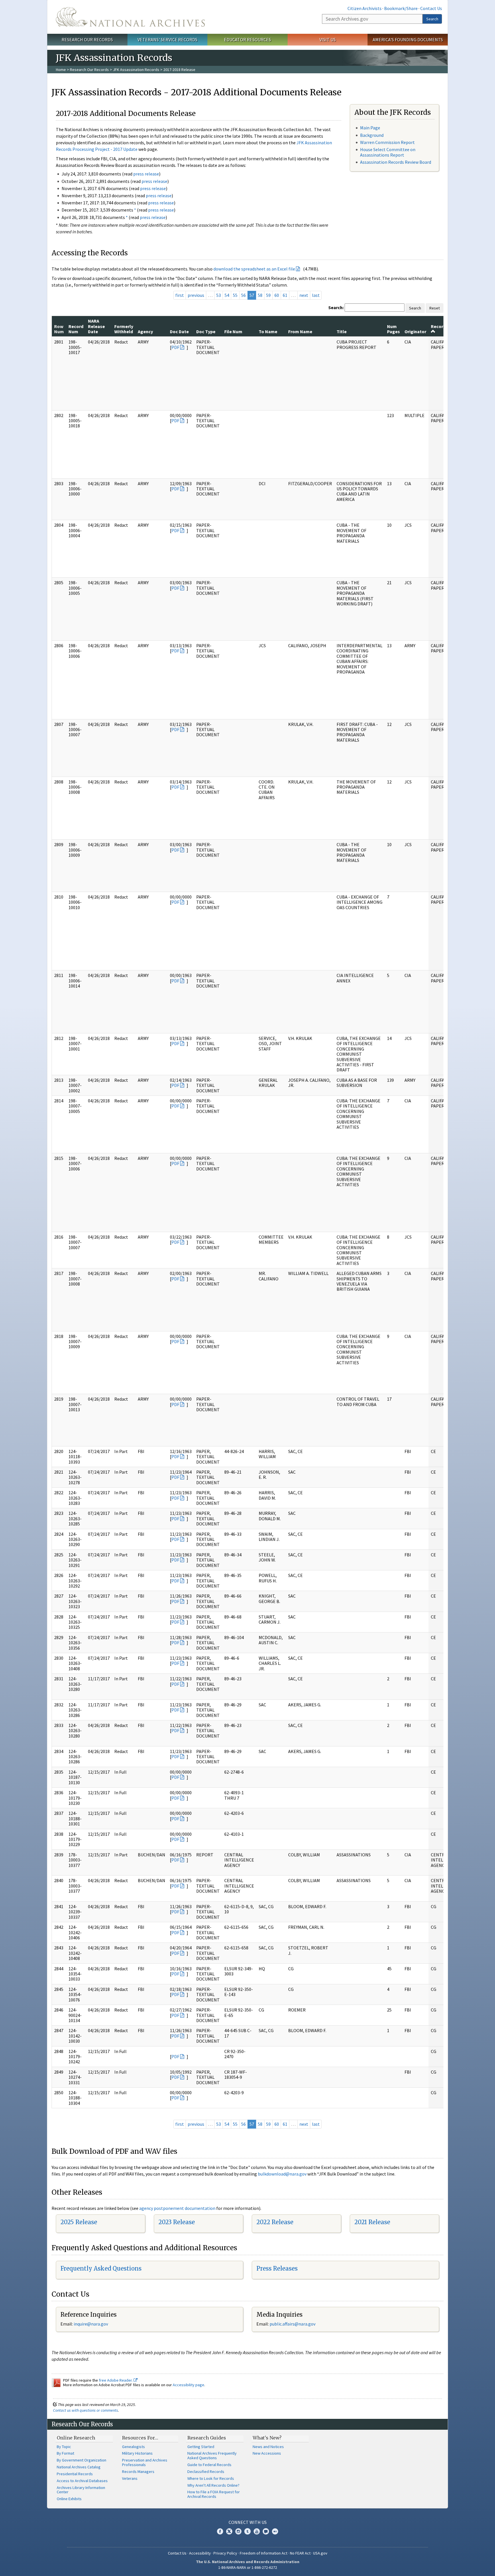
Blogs (266, 2531)
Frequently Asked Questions (101, 2268)
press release (146, 174)
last (316, 295)
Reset (435, 308)
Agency (145, 331)
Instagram (238, 2531)
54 (227, 295)
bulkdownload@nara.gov (282, 2174)
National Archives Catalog (79, 2467)
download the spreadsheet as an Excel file (254, 269)
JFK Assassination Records (136, 70)
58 (260, 295)
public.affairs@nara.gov (292, 2324)
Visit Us (328, 40)
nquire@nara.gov (91, 2324)
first (180, 295)
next (304, 295)
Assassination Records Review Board (396, 162)
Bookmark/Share (401, 8)
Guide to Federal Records (209, 2465)
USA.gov (320, 2553)
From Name (300, 331)
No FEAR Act (300, 2553)
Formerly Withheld (124, 329)
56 (243, 295)
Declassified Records (206, 2472)
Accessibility (200, 2553)
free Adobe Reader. (116, 2380)
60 (277, 295)
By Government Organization (81, 2460)
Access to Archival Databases (82, 2481)
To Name (268, 331)
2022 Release (275, 2222)
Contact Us (431, 8)
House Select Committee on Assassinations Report (388, 152)
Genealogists (133, 2447)
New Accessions (267, 2453)
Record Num (76, 329)
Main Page (370, 128)
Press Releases (277, 2268)
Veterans (130, 2478)
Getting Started (201, 2447)
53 (219, 295)
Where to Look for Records (211, 2478)
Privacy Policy (225, 2553)
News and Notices (268, 2447)
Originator (415, 331)
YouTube (257, 2531)
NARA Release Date (96, 326)
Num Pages (393, 329)
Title (342, 331)
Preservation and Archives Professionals (145, 2462)
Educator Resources (247, 40)
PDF (175, 347)
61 (285, 295)
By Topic (64, 2447)
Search (432, 19)
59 (268, 295)
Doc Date (179, 331)
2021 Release (372, 2222)
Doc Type (206, 331)
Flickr (275, 2531)
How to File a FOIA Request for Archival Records (214, 2494)
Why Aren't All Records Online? (213, 2485)
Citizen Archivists (365, 8)
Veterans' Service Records (167, 40)
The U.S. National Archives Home (130, 17)
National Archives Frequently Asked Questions (212, 2455)
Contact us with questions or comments (86, 2410)
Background (372, 135)
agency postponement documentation (177, 2208)
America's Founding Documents (408, 40)
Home (61, 70)
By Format (65, 2453)
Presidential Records (75, 2474)
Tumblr (247, 2531)
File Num (233, 331)
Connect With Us (248, 2522)
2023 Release (177, 2222)
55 (235, 295)
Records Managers (138, 2472)
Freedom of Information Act (264, 2553)
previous (196, 295)
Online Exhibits (69, 2499)
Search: (336, 307)
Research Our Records (87, 40)
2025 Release (79, 2222)
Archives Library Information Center (81, 2490)
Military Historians (137, 2453)
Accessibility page (188, 2385)
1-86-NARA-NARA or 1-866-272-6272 (248, 2567)
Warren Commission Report (387, 142)
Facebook (220, 2531)
